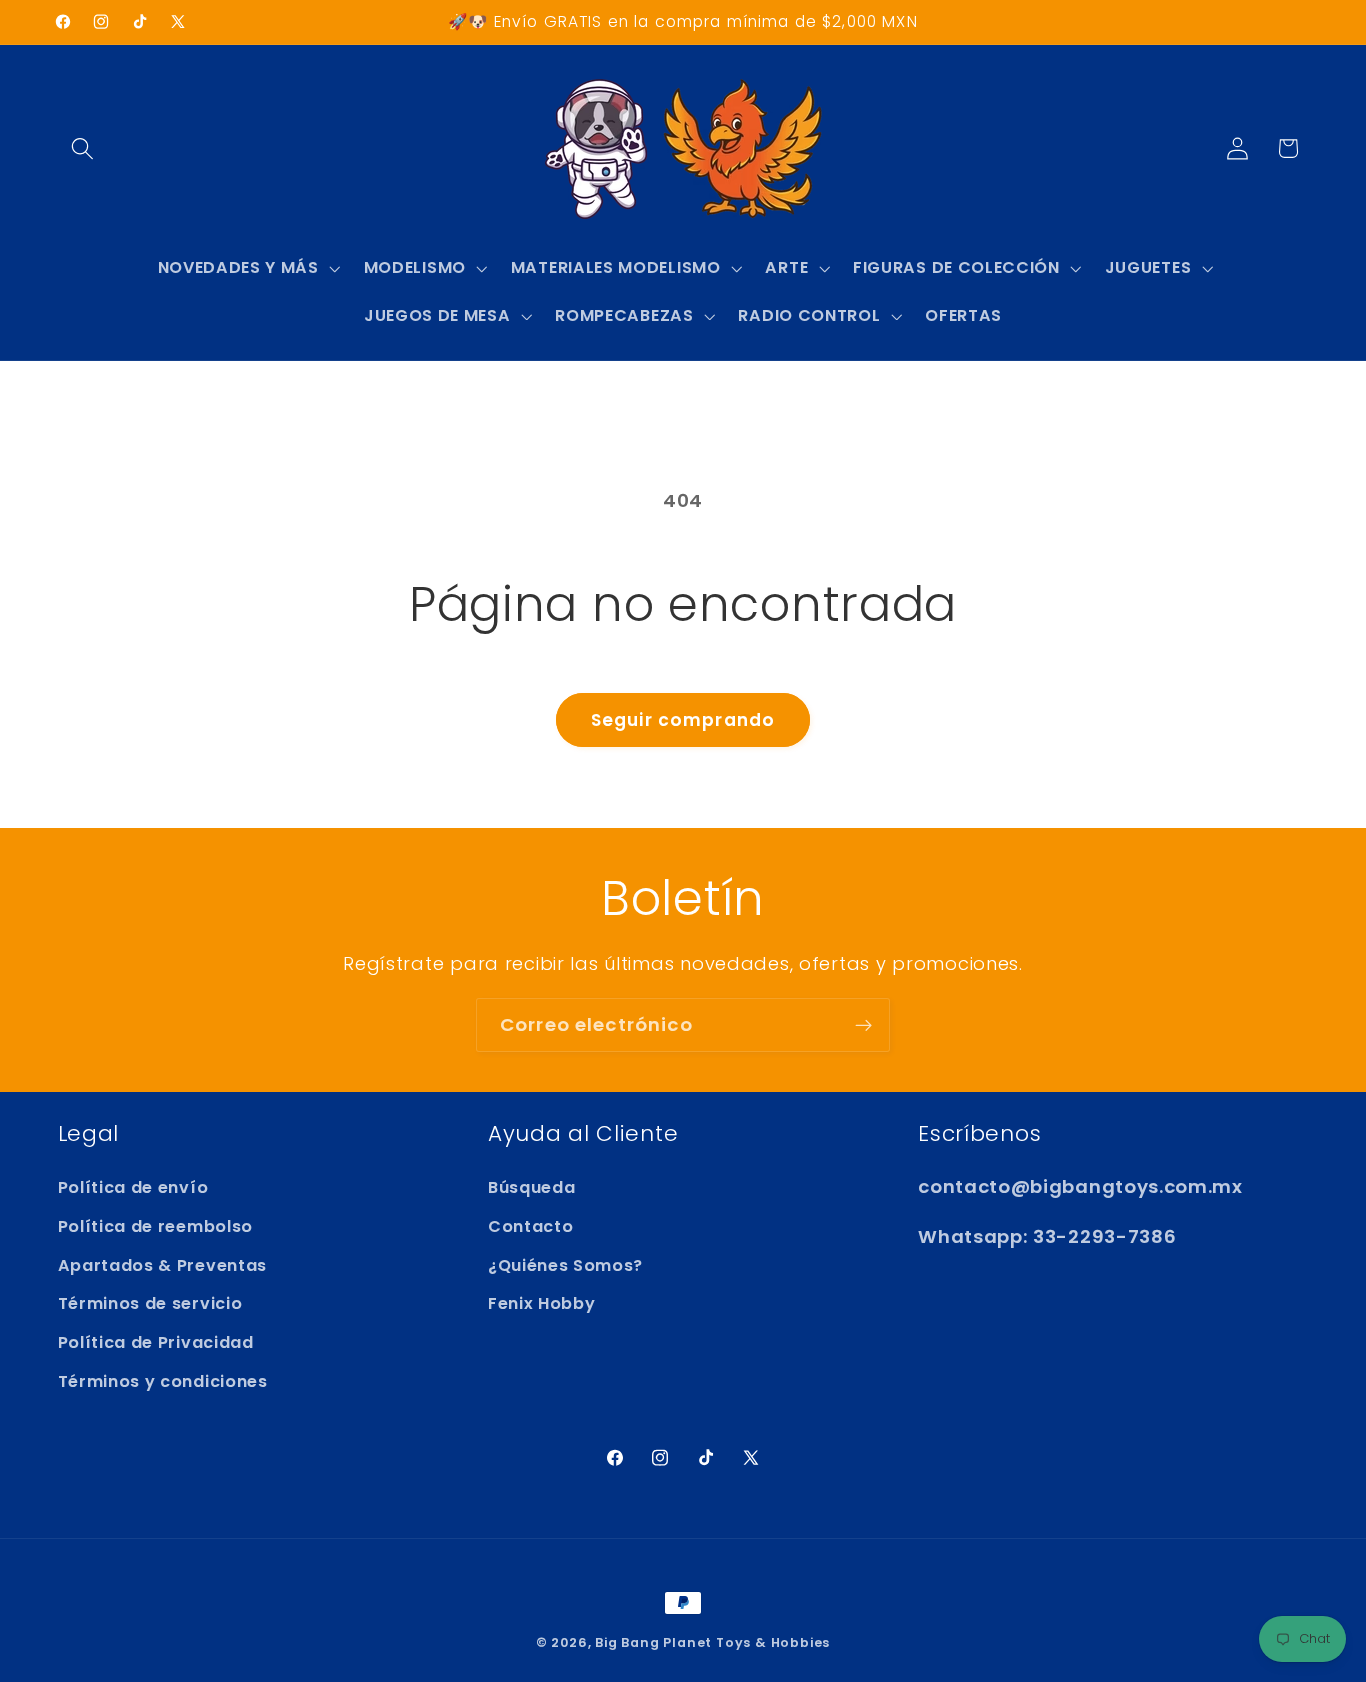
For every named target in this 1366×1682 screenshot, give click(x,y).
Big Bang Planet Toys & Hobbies (712, 1642)
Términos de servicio (150, 1303)
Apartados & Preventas (163, 1265)
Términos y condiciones (163, 1381)
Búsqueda (532, 1187)
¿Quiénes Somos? (565, 1265)
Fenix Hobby (542, 1303)
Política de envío (133, 1187)
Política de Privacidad (156, 1342)
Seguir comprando (683, 720)
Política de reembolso (156, 1226)
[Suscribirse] (863, 1025)
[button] (83, 148)
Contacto (531, 1226)
